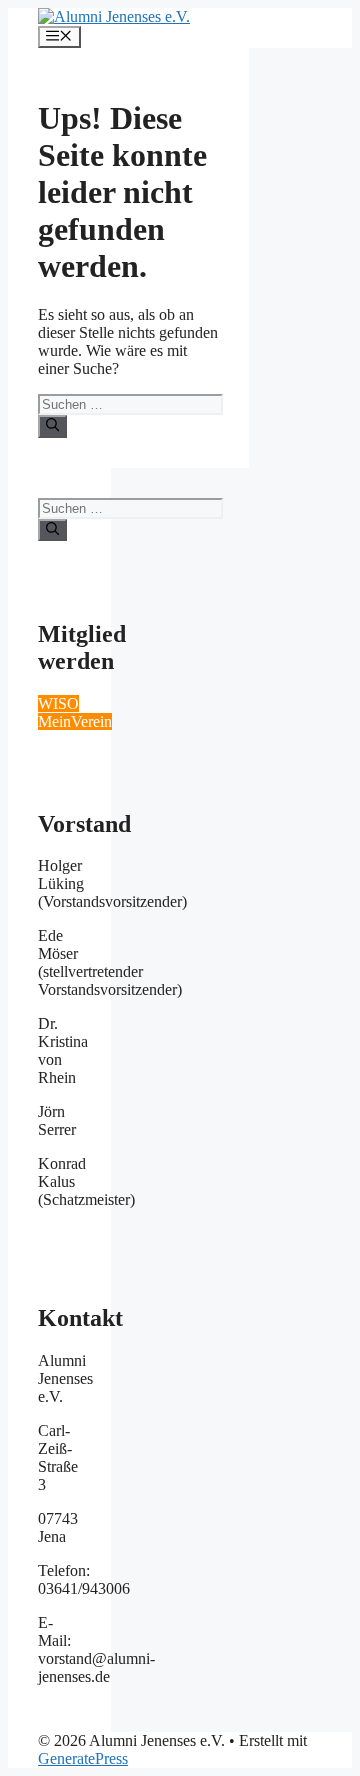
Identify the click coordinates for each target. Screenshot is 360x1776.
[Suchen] (52, 426)
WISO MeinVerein (75, 712)
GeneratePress (83, 1758)
